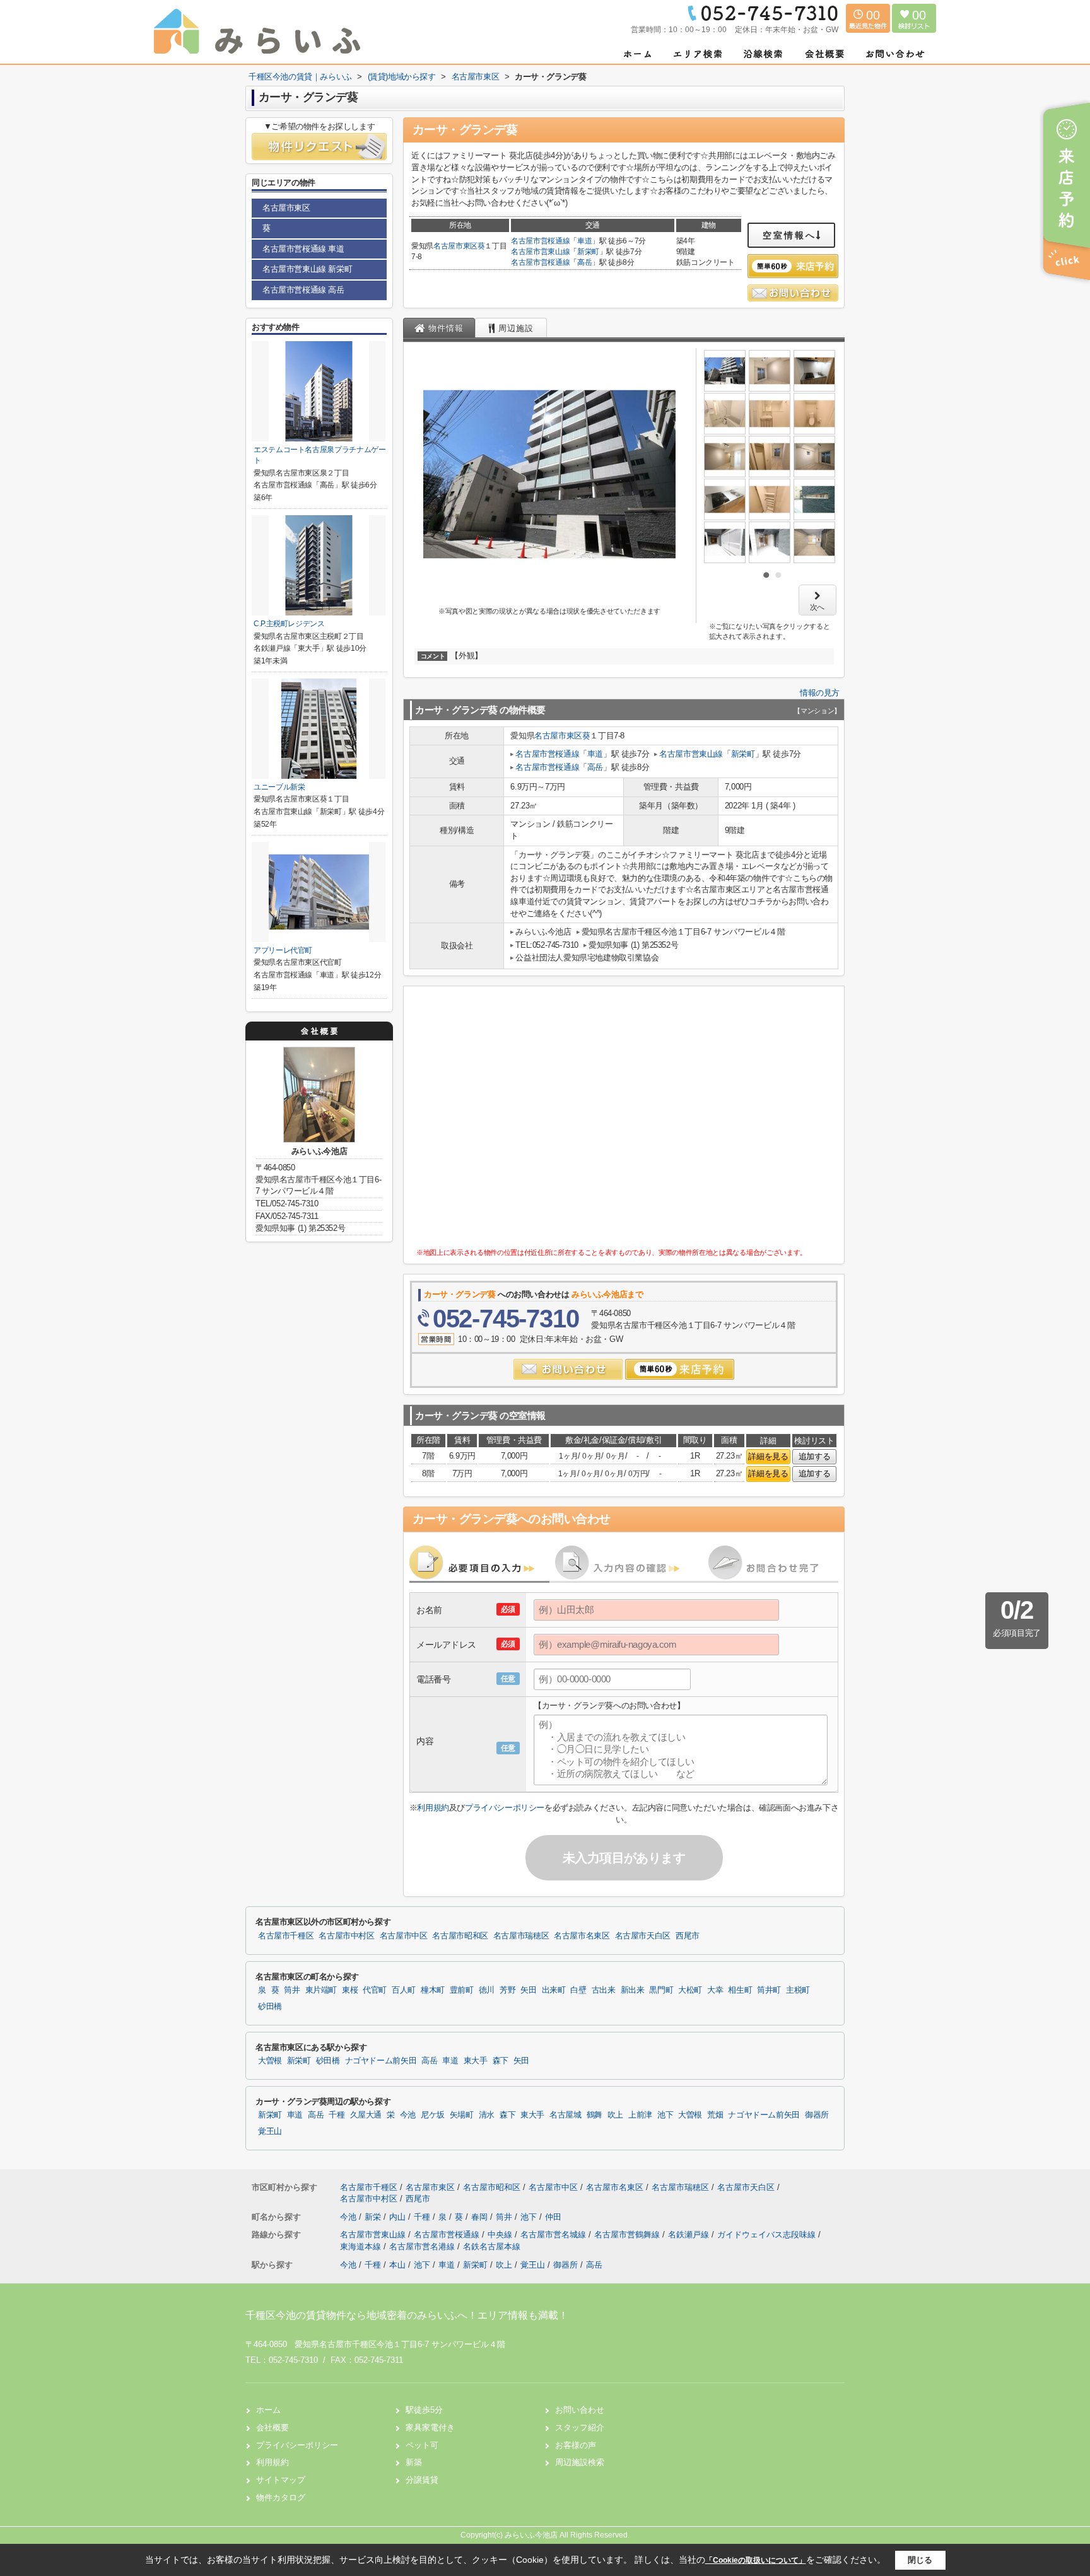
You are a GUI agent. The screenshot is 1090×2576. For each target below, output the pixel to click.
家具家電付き (430, 2427)
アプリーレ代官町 (283, 950)
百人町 (404, 1990)
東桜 (350, 1990)
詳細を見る (768, 1456)
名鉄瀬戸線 (690, 2235)
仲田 (553, 2217)
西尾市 (688, 1936)
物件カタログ (281, 2497)
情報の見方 (820, 693)
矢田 (528, 1990)
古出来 (604, 1990)
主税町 (798, 1990)
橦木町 (433, 1990)
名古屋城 (566, 2115)
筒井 (292, 1990)
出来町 (554, 1990)
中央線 (501, 2235)
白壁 (578, 1990)
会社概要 (272, 2427)
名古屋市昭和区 (460, 1936)
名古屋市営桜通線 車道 (303, 249)
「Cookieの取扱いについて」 (756, 2560)
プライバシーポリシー (505, 1808)
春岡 (481, 2217)
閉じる (920, 2560)
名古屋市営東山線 (540, 252)
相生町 (740, 1990)
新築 (414, 2462)
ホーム (268, 2410)
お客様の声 (576, 2445)
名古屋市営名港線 (423, 2247)
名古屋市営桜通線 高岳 (303, 290)
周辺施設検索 (580, 2462)
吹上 (615, 2115)
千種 (337, 2115)
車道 (584, 241)
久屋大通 (366, 2115)
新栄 (374, 2217)
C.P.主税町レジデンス (289, 624)
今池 (408, 2115)
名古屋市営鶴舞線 (628, 2235)
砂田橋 (270, 2007)
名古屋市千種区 (286, 1936)
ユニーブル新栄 (279, 787)
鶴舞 (595, 2115)
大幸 (715, 1990)
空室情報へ (789, 235)
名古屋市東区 (455, 246)
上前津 (640, 2115)
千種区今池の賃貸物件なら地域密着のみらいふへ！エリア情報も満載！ (407, 2315)
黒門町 (661, 1990)
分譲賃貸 (422, 2480)
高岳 (584, 262)
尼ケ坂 (433, 2115)
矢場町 (462, 2115)
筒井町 (769, 1990)
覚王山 (270, 2131)
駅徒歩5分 (424, 2410)
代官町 (375, 1990)
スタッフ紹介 (580, 2427)
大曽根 (270, 2061)
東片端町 (321, 1990)
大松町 (690, 1990)
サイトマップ (281, 2480)
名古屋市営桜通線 (540, 241)
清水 (487, 2115)
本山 (397, 2265)
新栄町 (588, 252)
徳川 (487, 1990)
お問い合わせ (580, 2410)
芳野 (507, 1990)
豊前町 (462, 1990)
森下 (501, 2061)
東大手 (476, 2061)
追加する (814, 1456)
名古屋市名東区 (582, 1936)
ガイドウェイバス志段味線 (768, 2235)
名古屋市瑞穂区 (521, 1936)
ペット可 (422, 2445)
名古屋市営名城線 (554, 2235)
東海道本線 (362, 2247)
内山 (399, 2217)
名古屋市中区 (404, 1936)
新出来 (633, 1990)
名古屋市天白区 (643, 1936)
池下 (665, 2115)
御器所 (817, 2115)
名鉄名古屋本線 (492, 2247)
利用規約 (433, 1808)
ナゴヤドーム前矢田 (381, 2061)
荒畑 (715, 2115)
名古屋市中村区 (346, 1936)
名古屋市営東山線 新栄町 (307, 269)
